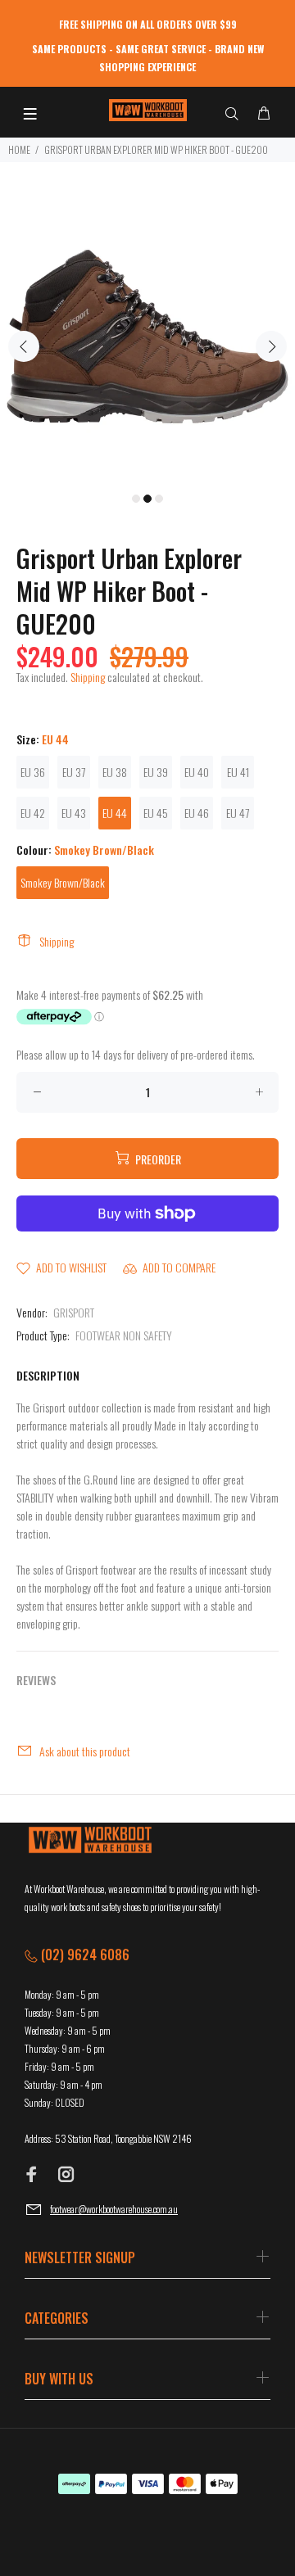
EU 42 (33, 813)
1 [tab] (136, 499)
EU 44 (115, 813)
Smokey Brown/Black (63, 882)
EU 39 (156, 772)
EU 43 (74, 813)
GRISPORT (74, 1312)
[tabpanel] (147, 337)
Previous (24, 346)
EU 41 (238, 772)
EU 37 (74, 772)
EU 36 (33, 772)
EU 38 (115, 772)
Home (19, 149)
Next (271, 346)
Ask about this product (85, 1751)
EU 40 (197, 772)
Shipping (88, 677)
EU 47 (238, 813)
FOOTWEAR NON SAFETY (124, 1335)
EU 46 (197, 813)
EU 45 (156, 813)
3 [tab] (159, 499)
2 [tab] (147, 499)
